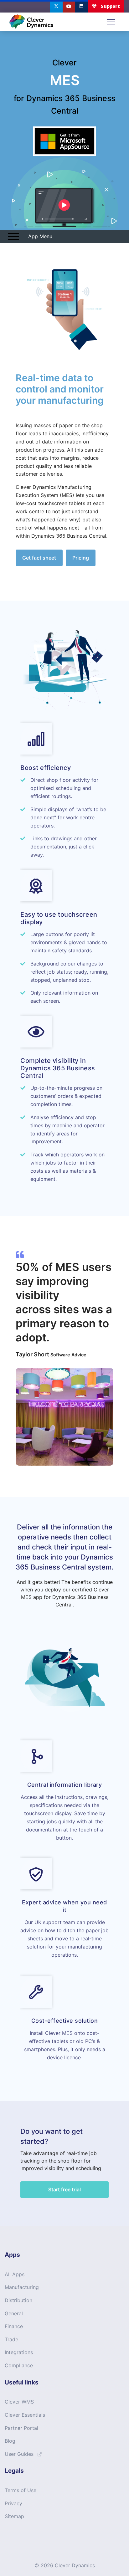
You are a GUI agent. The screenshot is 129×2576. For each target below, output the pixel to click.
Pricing (81, 558)
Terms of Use (21, 2490)
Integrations (19, 2352)
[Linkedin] (81, 6)
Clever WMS (19, 2402)
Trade (11, 2339)
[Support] (106, 6)
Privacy (13, 2503)
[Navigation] (111, 22)
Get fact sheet (39, 558)
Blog (10, 2441)
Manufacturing (22, 2287)
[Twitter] (56, 6)
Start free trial (64, 2189)
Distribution (18, 2300)
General (14, 2313)
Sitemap (14, 2516)
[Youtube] (69, 6)
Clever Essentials (25, 2415)
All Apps (15, 2274)
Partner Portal (21, 2428)
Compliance (19, 2365)
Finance (14, 2326)
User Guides (19, 2454)
